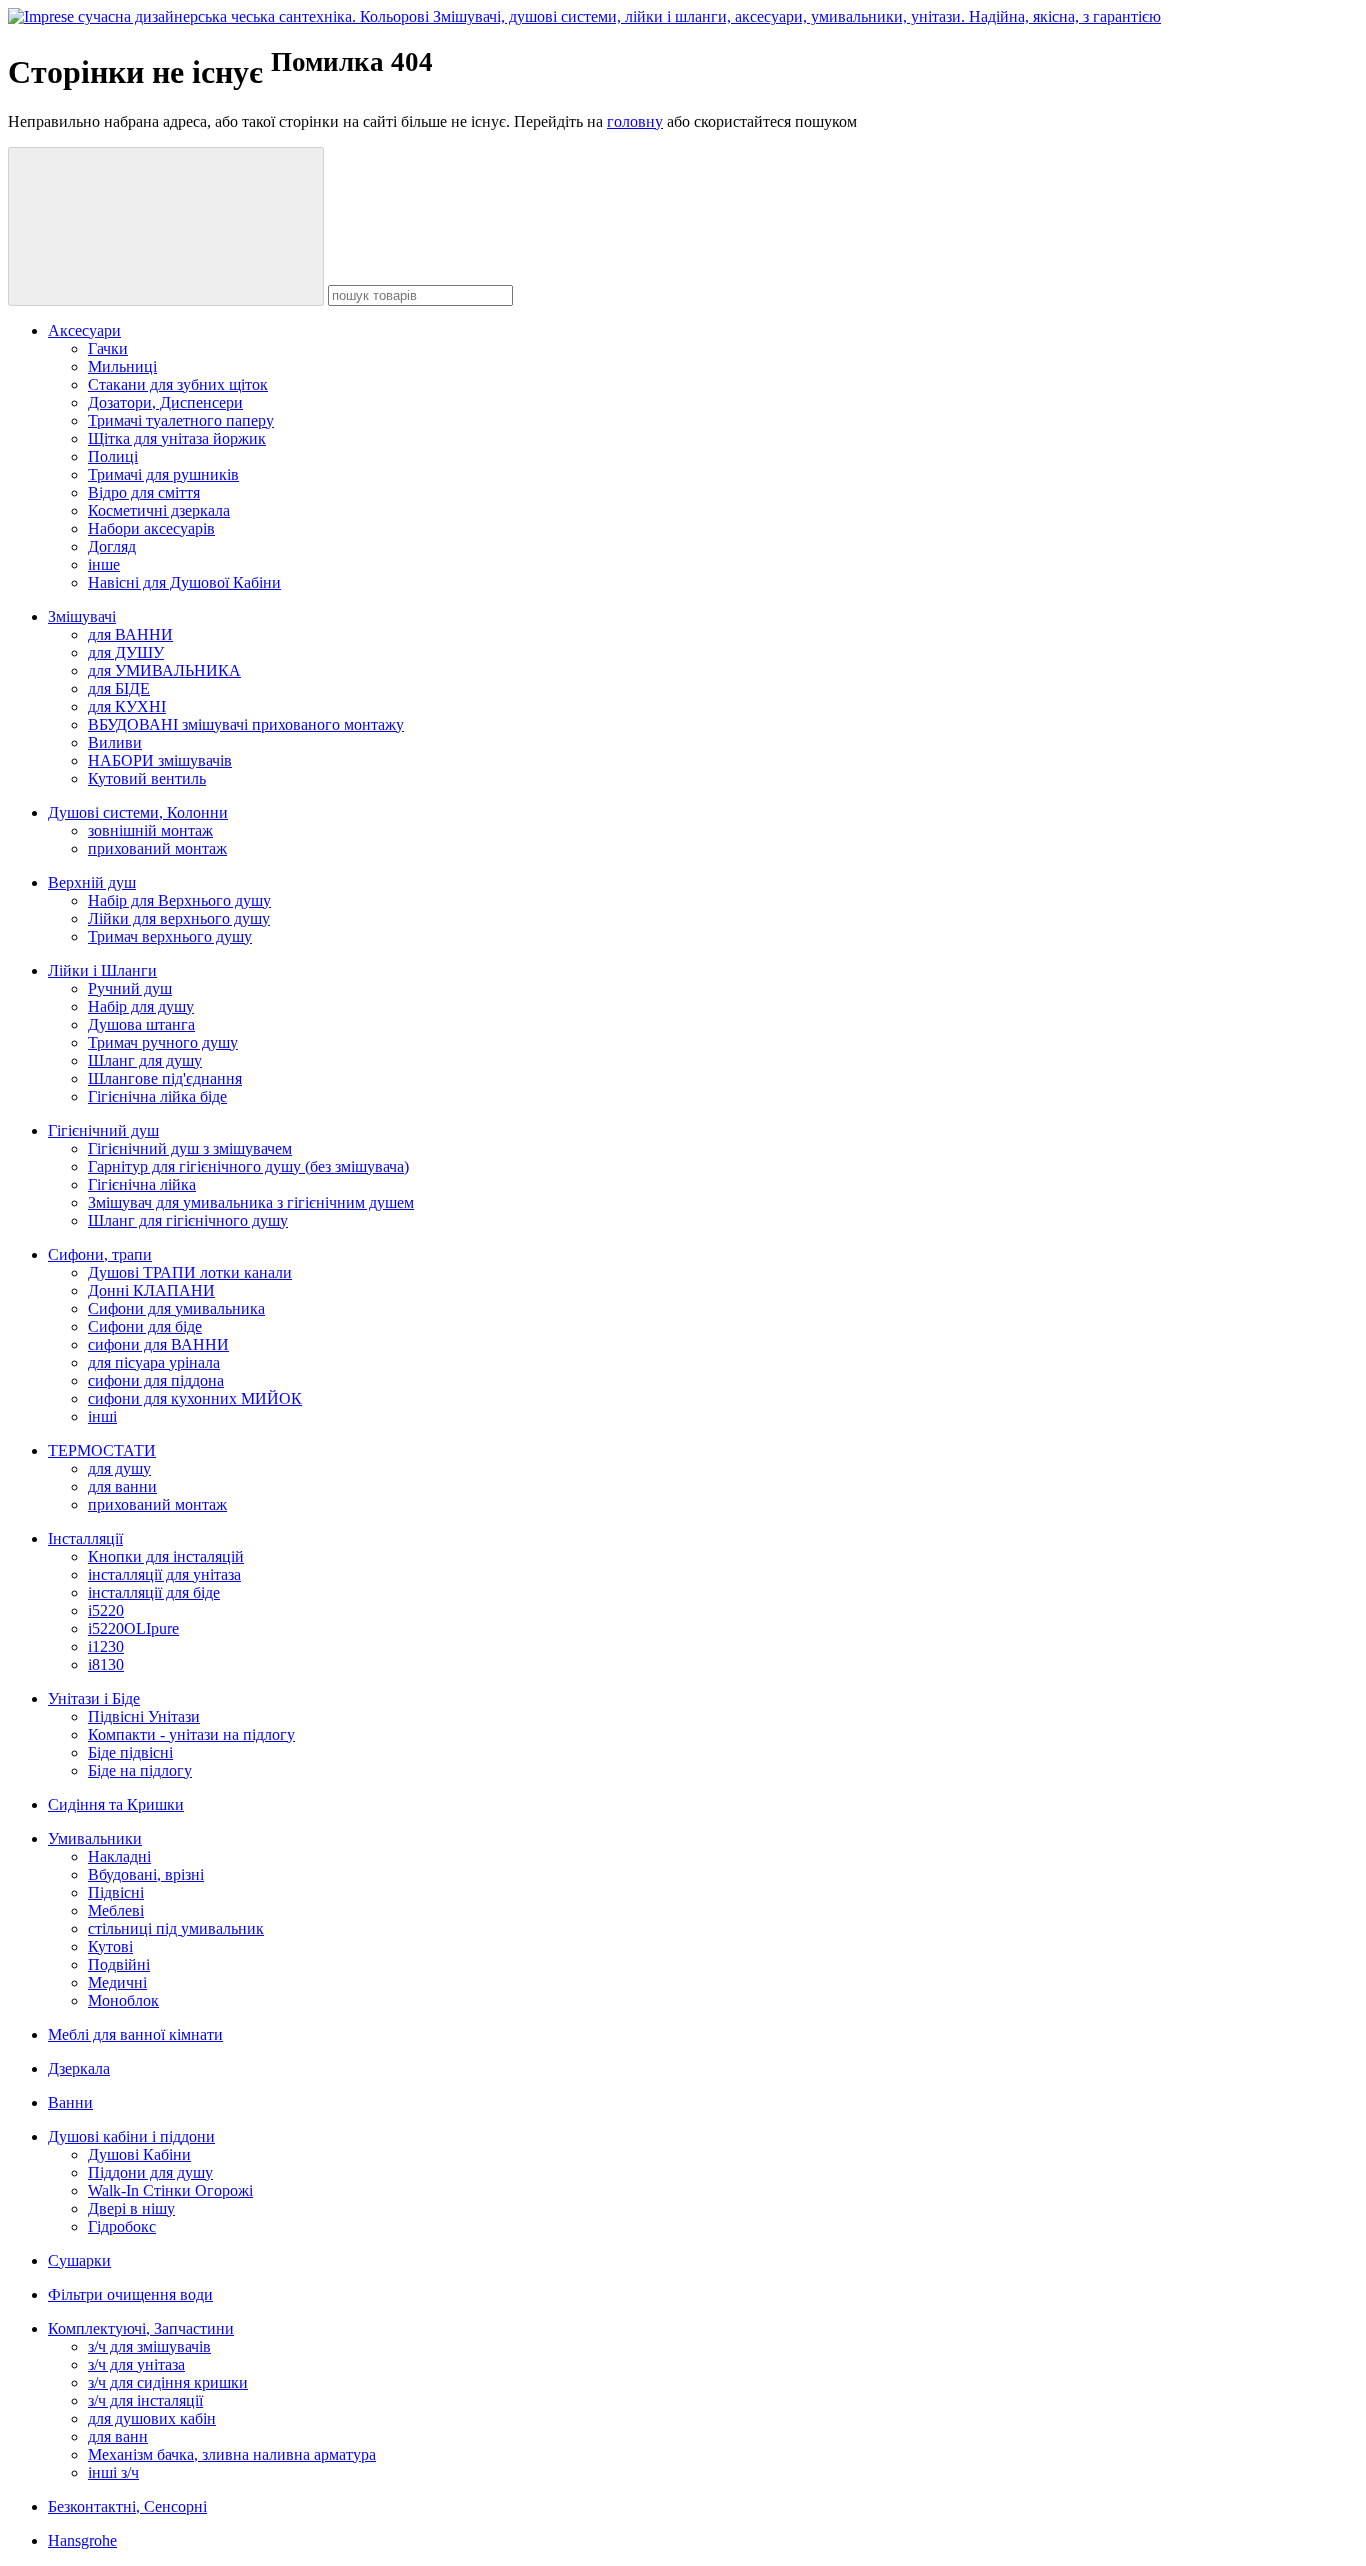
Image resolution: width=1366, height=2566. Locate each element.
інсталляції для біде (154, 1592)
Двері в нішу (131, 2208)
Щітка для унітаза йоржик (177, 438)
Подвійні (119, 1964)
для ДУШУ (126, 652)
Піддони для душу (150, 2172)
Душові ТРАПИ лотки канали (190, 1272)
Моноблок (123, 2000)
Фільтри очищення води (130, 2294)
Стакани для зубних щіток (178, 384)
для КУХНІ (127, 706)
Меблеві (116, 1910)
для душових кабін (152, 2418)
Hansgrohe (82, 2540)
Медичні (117, 1982)
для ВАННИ (130, 634)
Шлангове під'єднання (165, 1078)
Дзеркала (79, 2068)
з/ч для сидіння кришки (168, 2382)
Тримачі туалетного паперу (181, 420)
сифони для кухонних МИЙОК (195, 1398)
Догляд (112, 546)
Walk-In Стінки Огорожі (170, 2190)
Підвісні (116, 1892)
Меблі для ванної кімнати (135, 2034)
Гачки (108, 348)
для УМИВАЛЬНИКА (164, 670)
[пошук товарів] (166, 226)
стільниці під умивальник (176, 1928)
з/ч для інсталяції (145, 2400)
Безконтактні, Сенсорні (127, 2506)
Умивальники (95, 1838)
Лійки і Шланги (102, 970)
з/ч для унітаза (136, 2364)
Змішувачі (82, 616)
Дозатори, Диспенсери (165, 402)
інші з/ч (113, 2472)
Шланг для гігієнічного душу (188, 1220)
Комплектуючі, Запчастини (141, 2328)
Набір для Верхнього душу (179, 900)
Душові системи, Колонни (138, 812)
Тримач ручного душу (163, 1042)
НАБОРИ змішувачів (160, 760)
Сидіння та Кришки (116, 1804)
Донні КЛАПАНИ (151, 1290)
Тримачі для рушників (163, 474)
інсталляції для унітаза (164, 1574)
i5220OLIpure (133, 1628)
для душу (119, 1468)
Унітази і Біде (94, 1698)
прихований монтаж (157, 848)
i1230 (106, 1646)
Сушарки (79, 2260)
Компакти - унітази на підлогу (191, 1734)
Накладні (119, 1856)
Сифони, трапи (100, 1254)
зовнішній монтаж (150, 830)
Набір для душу (141, 1006)
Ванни (70, 2102)
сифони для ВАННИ (158, 1344)
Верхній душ (92, 882)
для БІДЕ (119, 688)
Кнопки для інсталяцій (166, 1556)
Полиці (113, 456)
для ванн (118, 2436)
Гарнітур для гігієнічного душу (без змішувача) (248, 1166)
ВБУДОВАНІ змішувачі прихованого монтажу (246, 724)
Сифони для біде (145, 1326)
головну (635, 121)
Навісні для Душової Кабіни (184, 582)
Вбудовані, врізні (146, 1874)
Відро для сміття (144, 492)
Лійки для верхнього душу (179, 918)
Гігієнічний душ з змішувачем (190, 1148)
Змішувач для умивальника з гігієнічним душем (251, 1202)
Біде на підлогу (140, 1770)
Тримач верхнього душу (170, 936)
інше (104, 564)
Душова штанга (141, 1024)
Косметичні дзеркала (159, 510)
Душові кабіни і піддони (131, 2136)
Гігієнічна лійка (142, 1184)
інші (102, 1416)
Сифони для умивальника (176, 1308)
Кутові (110, 1946)
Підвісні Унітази (144, 1716)
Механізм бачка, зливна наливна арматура (232, 2454)
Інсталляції (85, 1538)
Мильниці (122, 366)
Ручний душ (130, 988)
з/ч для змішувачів (149, 2346)
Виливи (115, 742)
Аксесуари (84, 330)
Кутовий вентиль (147, 778)
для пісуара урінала (154, 1362)
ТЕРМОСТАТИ (102, 1450)
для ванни (122, 1486)
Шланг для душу (145, 1060)
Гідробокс (122, 2226)
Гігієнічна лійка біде (157, 1096)
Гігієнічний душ (103, 1130)
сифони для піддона (156, 1380)
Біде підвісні (130, 1752)
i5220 (106, 1610)
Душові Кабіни (139, 2154)
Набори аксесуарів (151, 528)
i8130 (106, 1664)
